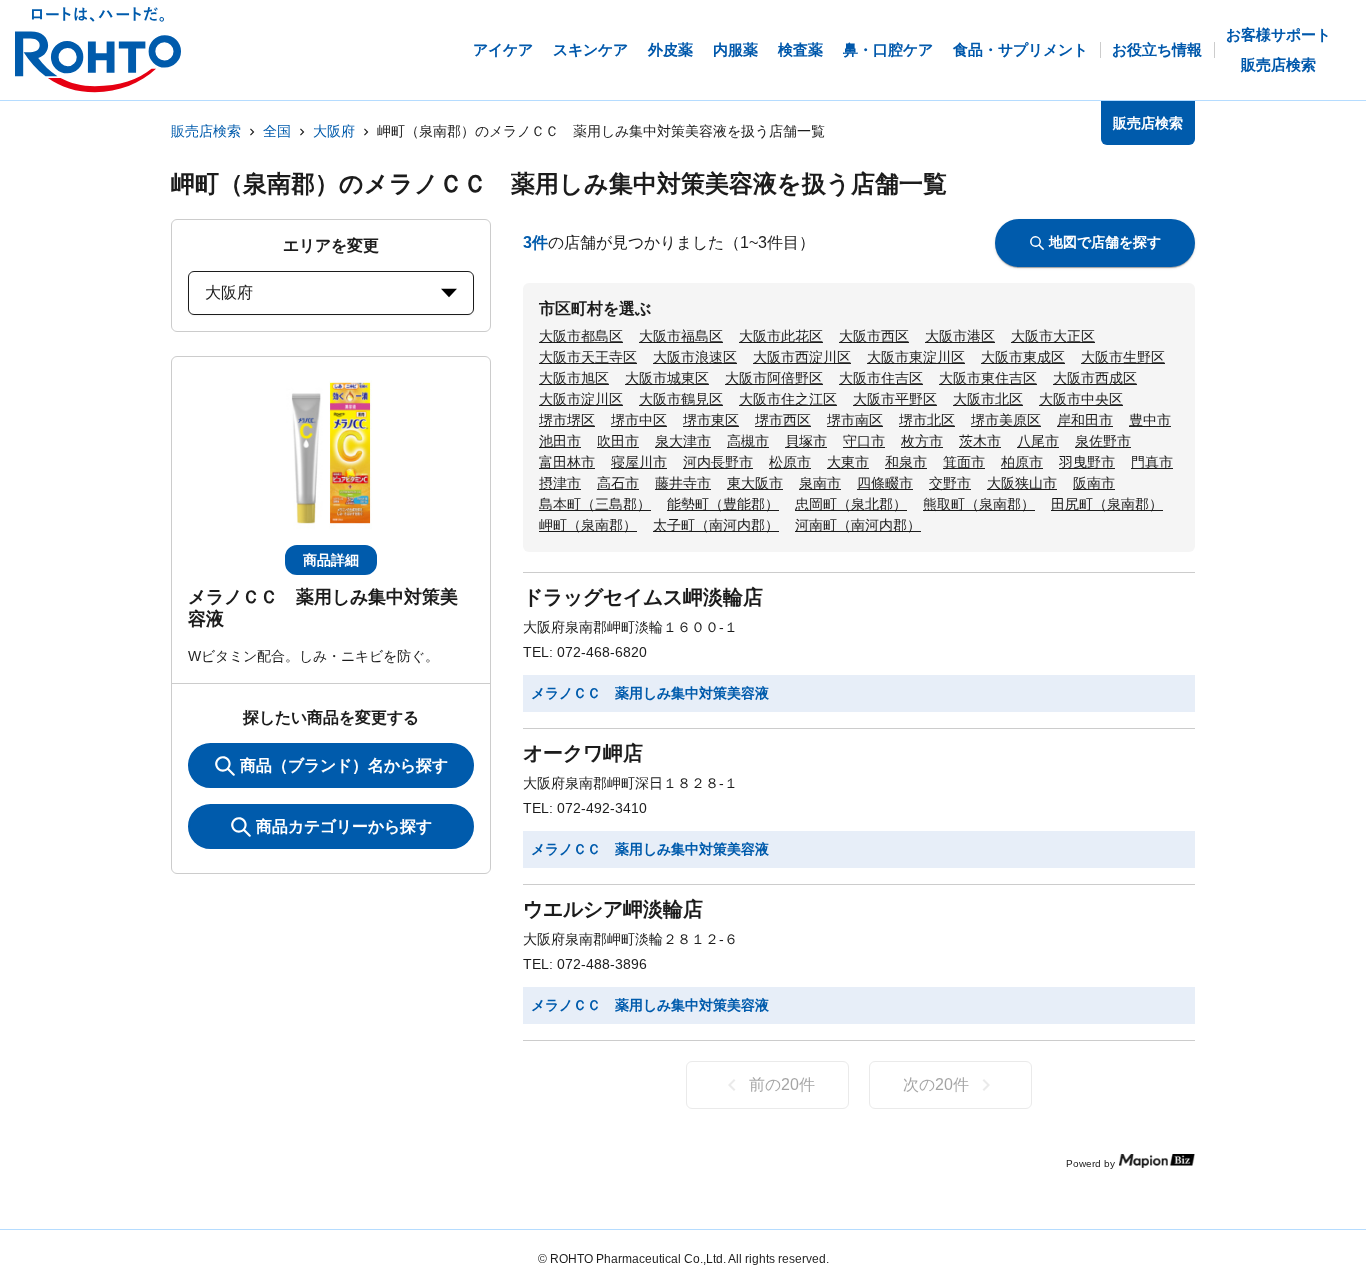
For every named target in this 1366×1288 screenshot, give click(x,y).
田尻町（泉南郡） (1107, 504)
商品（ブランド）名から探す (344, 765)
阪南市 (1094, 483)
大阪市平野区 (895, 399)
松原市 (790, 462)
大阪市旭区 (574, 378)
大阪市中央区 (1081, 399)
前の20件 (782, 1084)
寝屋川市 (639, 462)
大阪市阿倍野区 (774, 378)
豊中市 (1150, 420)
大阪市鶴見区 (681, 399)
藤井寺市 (683, 483)
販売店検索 (206, 131)
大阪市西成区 (1095, 378)
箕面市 (964, 462)
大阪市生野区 (1123, 357)
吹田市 (618, 441)
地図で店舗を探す (1105, 242)
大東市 (848, 462)
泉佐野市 (1103, 441)
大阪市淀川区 (581, 399)
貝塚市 (806, 441)
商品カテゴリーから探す (344, 826)
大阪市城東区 (667, 378)
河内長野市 (718, 462)
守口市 (864, 441)
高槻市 (748, 441)
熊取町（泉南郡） (979, 504)
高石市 (618, 483)
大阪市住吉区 (881, 378)
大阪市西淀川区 (802, 357)
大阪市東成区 (1023, 357)
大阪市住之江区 (788, 399)
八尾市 (1038, 441)
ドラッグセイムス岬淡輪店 (643, 597)
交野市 (950, 483)
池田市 (560, 441)
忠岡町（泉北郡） (851, 504)
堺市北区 (927, 420)
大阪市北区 (988, 399)
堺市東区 (711, 420)
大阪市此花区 (781, 336)
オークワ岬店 (583, 753)
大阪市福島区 (681, 336)
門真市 (1152, 462)
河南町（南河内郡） (858, 525)
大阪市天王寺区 (588, 357)
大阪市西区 (874, 336)
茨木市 (980, 441)
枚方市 (922, 441)
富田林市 (567, 462)
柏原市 (1022, 462)
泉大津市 (683, 441)
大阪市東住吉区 (988, 378)
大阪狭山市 (1022, 483)
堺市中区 (639, 420)
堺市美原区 (1006, 420)
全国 (277, 131)
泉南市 (820, 483)
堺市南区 (855, 420)
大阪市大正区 (1053, 336)
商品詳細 (331, 560)
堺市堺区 (567, 420)
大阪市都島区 (581, 336)
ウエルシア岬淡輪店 (613, 909)
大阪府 (334, 131)
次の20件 (936, 1084)
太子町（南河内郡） (716, 525)
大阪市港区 (960, 336)
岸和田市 (1085, 420)
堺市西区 (783, 420)
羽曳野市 (1087, 462)
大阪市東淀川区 (916, 357)
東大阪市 (755, 483)
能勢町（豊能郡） (723, 504)
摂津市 (560, 483)
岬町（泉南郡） (588, 525)
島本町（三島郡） (595, 504)
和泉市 (906, 462)
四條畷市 (885, 483)
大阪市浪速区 (695, 357)
